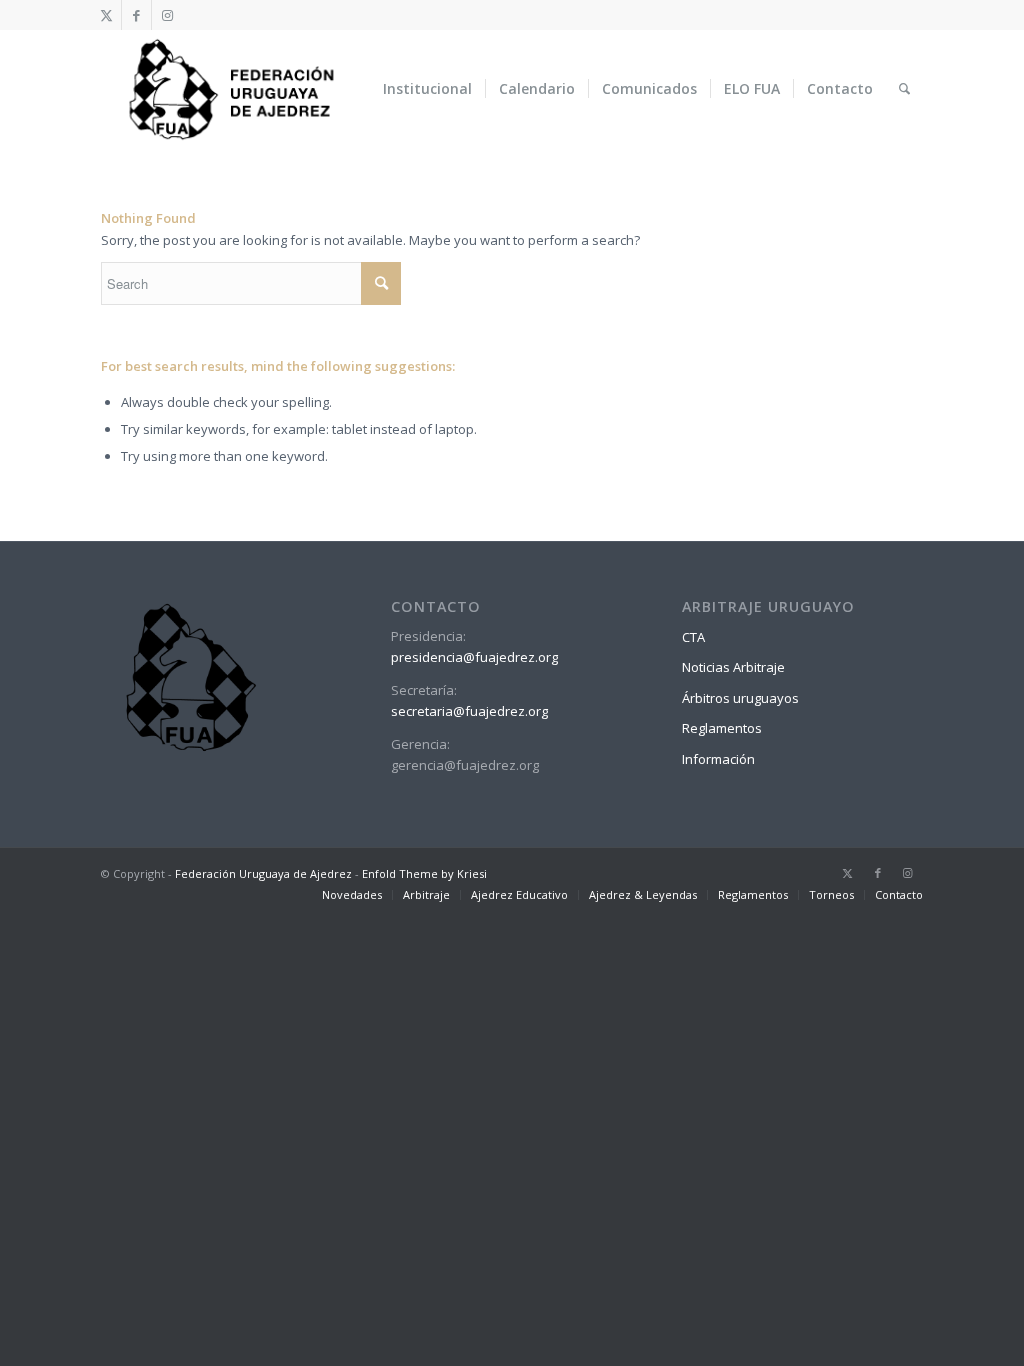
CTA (693, 637)
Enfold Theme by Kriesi (424, 873)
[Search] (904, 89)
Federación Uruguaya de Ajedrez (263, 873)
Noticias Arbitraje (733, 667)
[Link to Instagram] (167, 15)
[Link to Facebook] (136, 15)
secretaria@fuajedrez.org (469, 711)
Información (718, 759)
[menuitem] (427, 89)
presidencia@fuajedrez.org (474, 657)
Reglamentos (722, 728)
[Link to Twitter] (106, 15)
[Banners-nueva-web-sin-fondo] (230, 89)
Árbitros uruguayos (740, 698)
